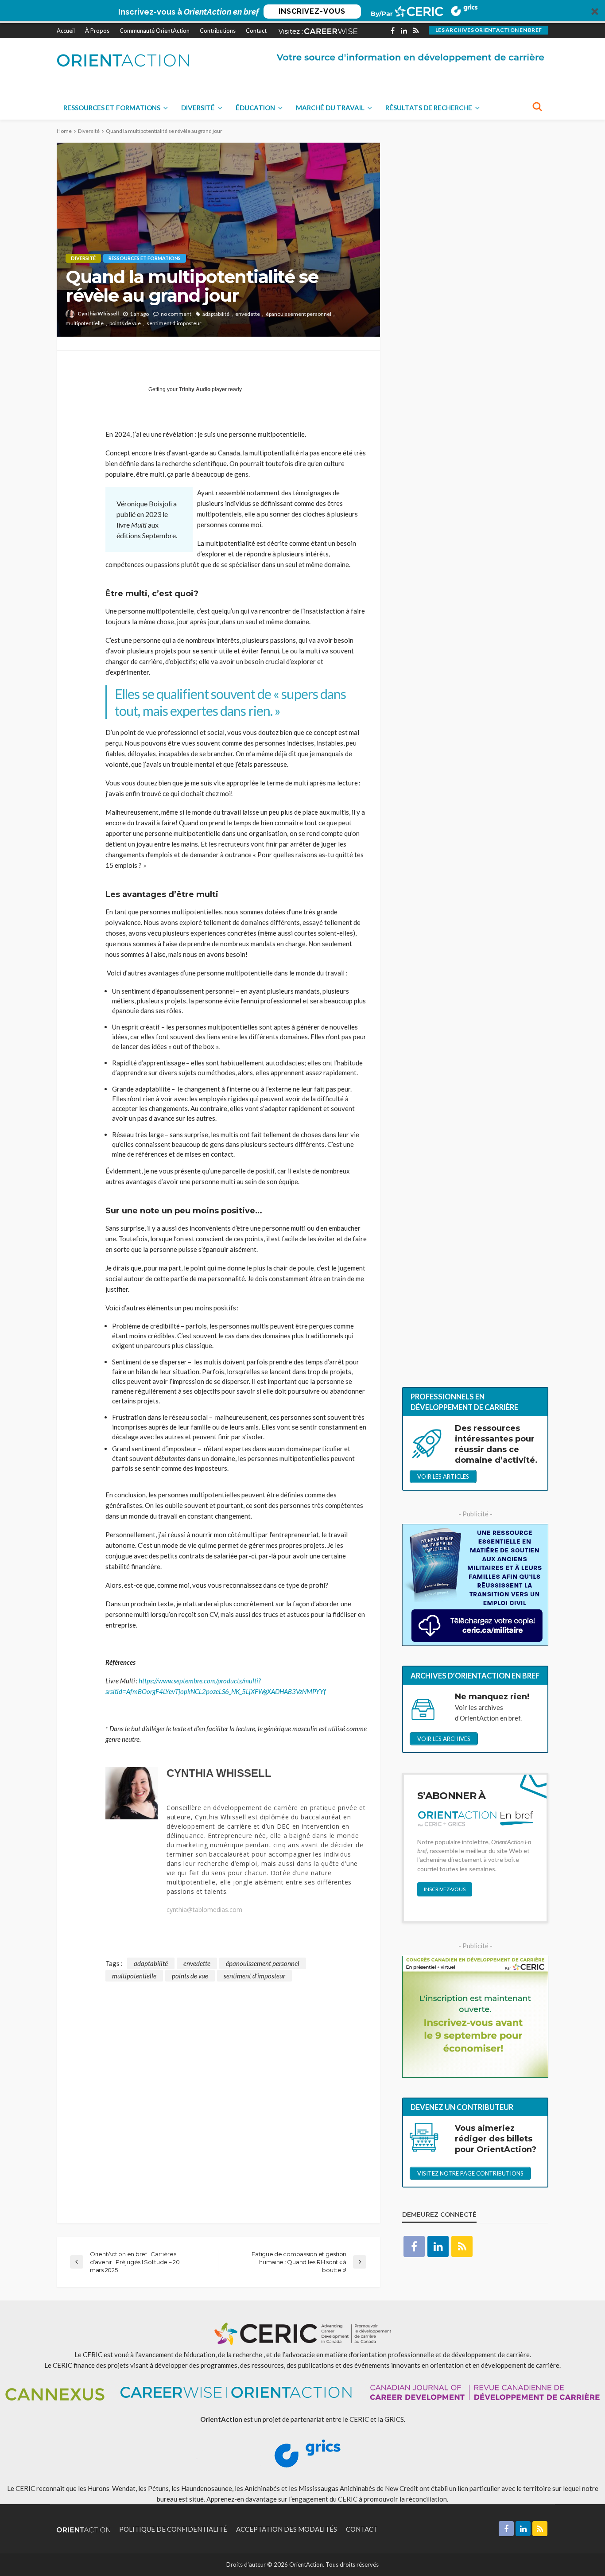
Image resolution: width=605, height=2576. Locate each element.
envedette (248, 314)
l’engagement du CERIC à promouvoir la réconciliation (368, 2499)
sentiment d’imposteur (174, 323)
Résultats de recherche (429, 108)
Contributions (218, 31)
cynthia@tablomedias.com (204, 1910)
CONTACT (362, 2529)
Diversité (198, 108)
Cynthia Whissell (98, 313)
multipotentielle (85, 323)
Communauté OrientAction (155, 31)
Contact (256, 31)
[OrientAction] (123, 60)
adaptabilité (216, 314)
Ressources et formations (112, 108)
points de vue (125, 323)
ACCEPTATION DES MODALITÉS (287, 2529)
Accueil (66, 31)
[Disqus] (218, 2092)
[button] (302, 12)
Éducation (255, 108)
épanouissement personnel (299, 314)
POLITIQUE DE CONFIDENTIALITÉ (173, 2529)
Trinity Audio (195, 389)
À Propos (97, 31)
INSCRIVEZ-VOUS (312, 11)
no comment (176, 314)
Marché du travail (330, 108)
